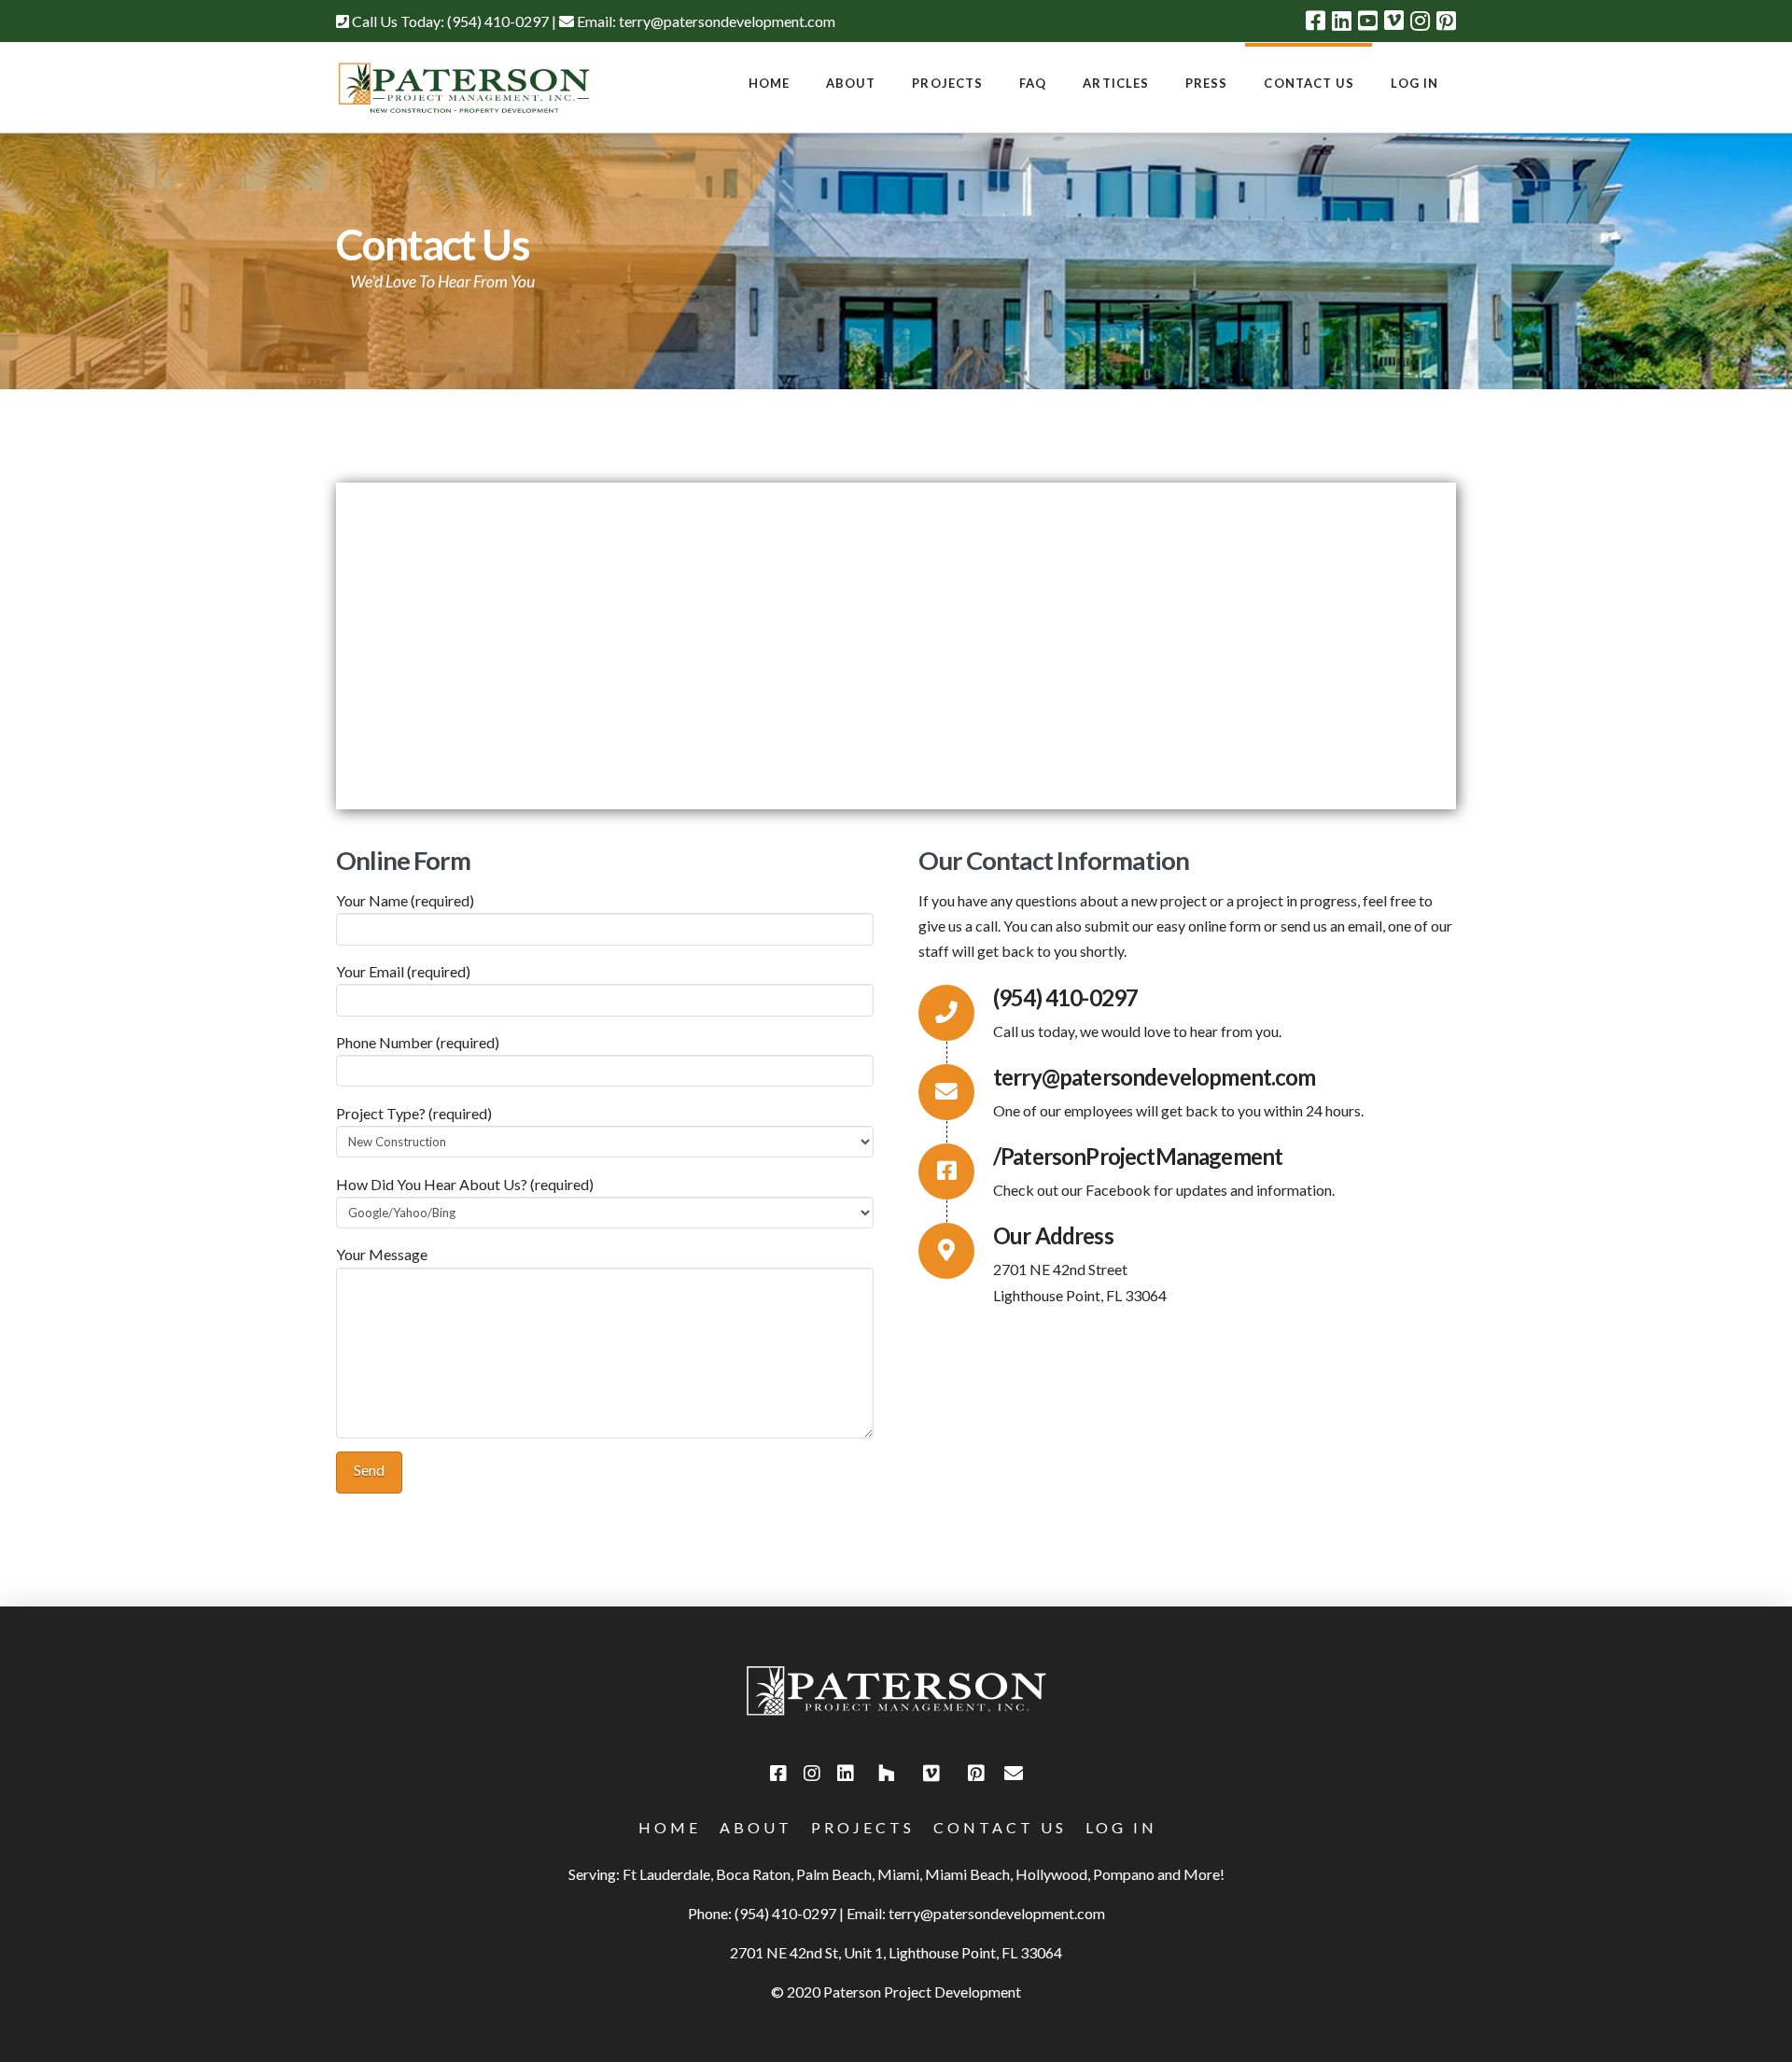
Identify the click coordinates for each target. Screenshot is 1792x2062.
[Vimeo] (1394, 21)
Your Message (382, 1254)
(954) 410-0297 (498, 21)
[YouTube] (1368, 21)
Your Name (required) (405, 900)
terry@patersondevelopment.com (727, 21)
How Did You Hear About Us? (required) (465, 1184)
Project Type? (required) (414, 1113)
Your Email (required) (403, 971)
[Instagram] (1420, 21)
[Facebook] (1316, 21)
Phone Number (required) (418, 1042)
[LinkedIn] (1342, 21)
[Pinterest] (1446, 21)
